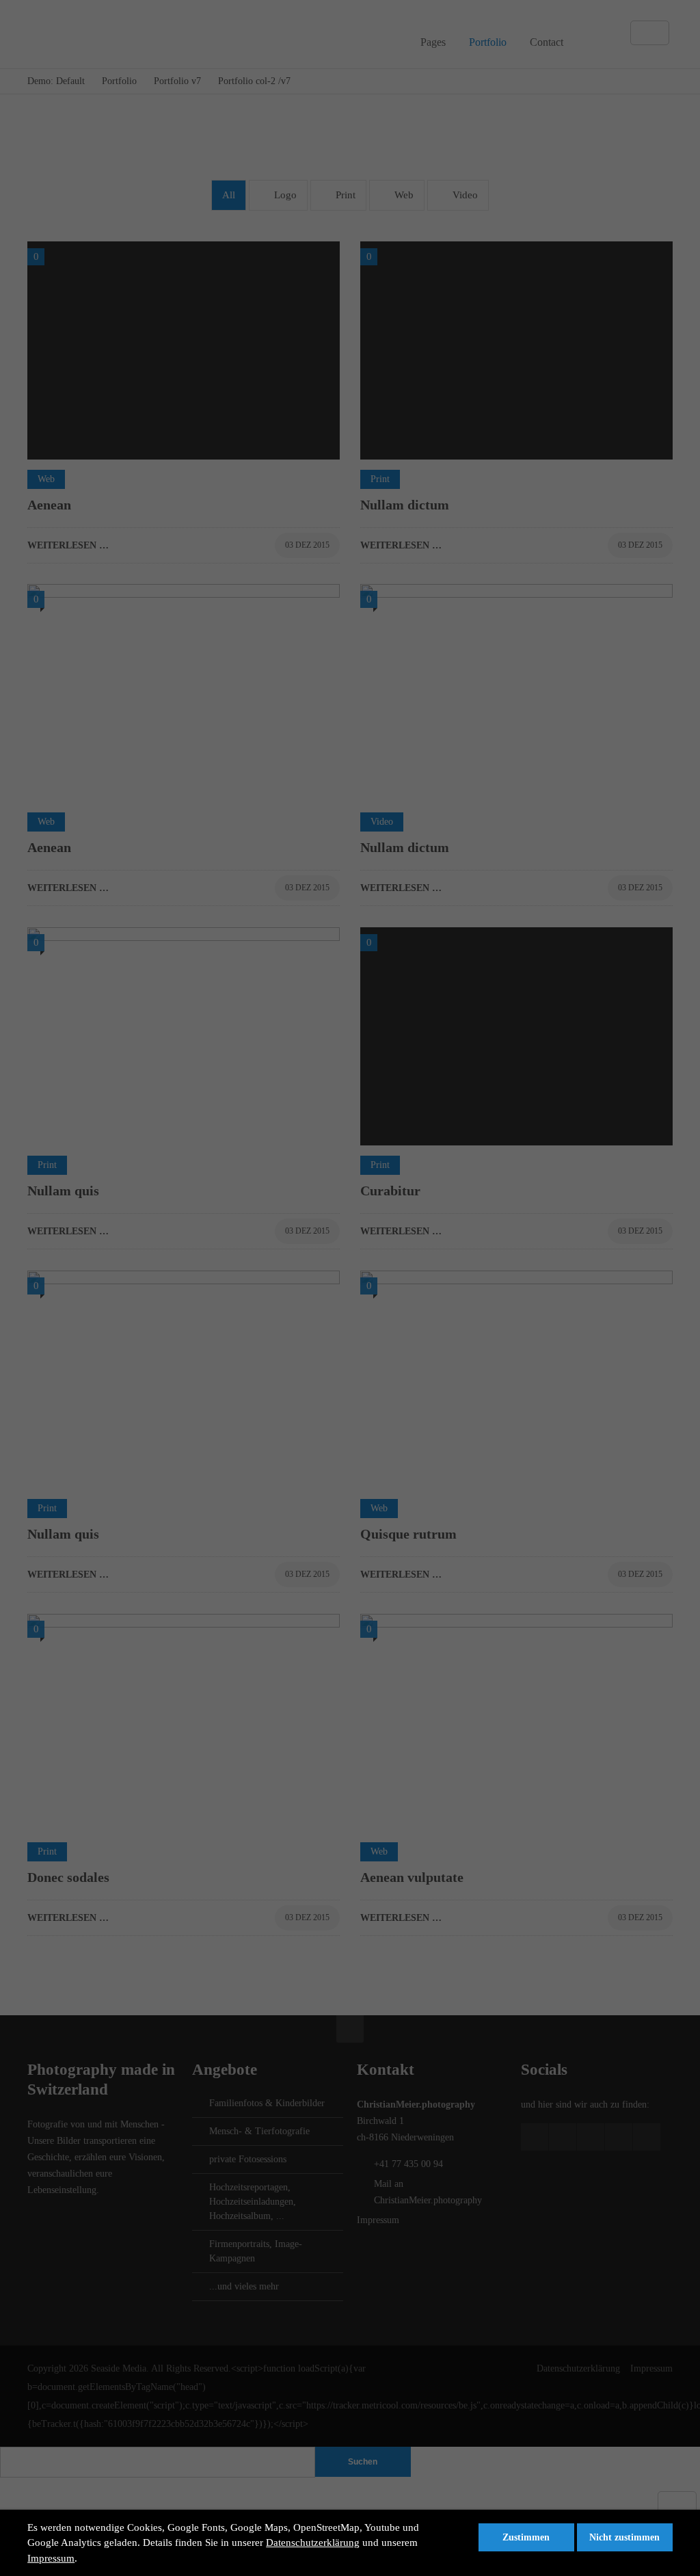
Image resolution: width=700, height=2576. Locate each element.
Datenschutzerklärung (313, 2542)
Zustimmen (526, 2537)
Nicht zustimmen (624, 2537)
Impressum (51, 2558)
